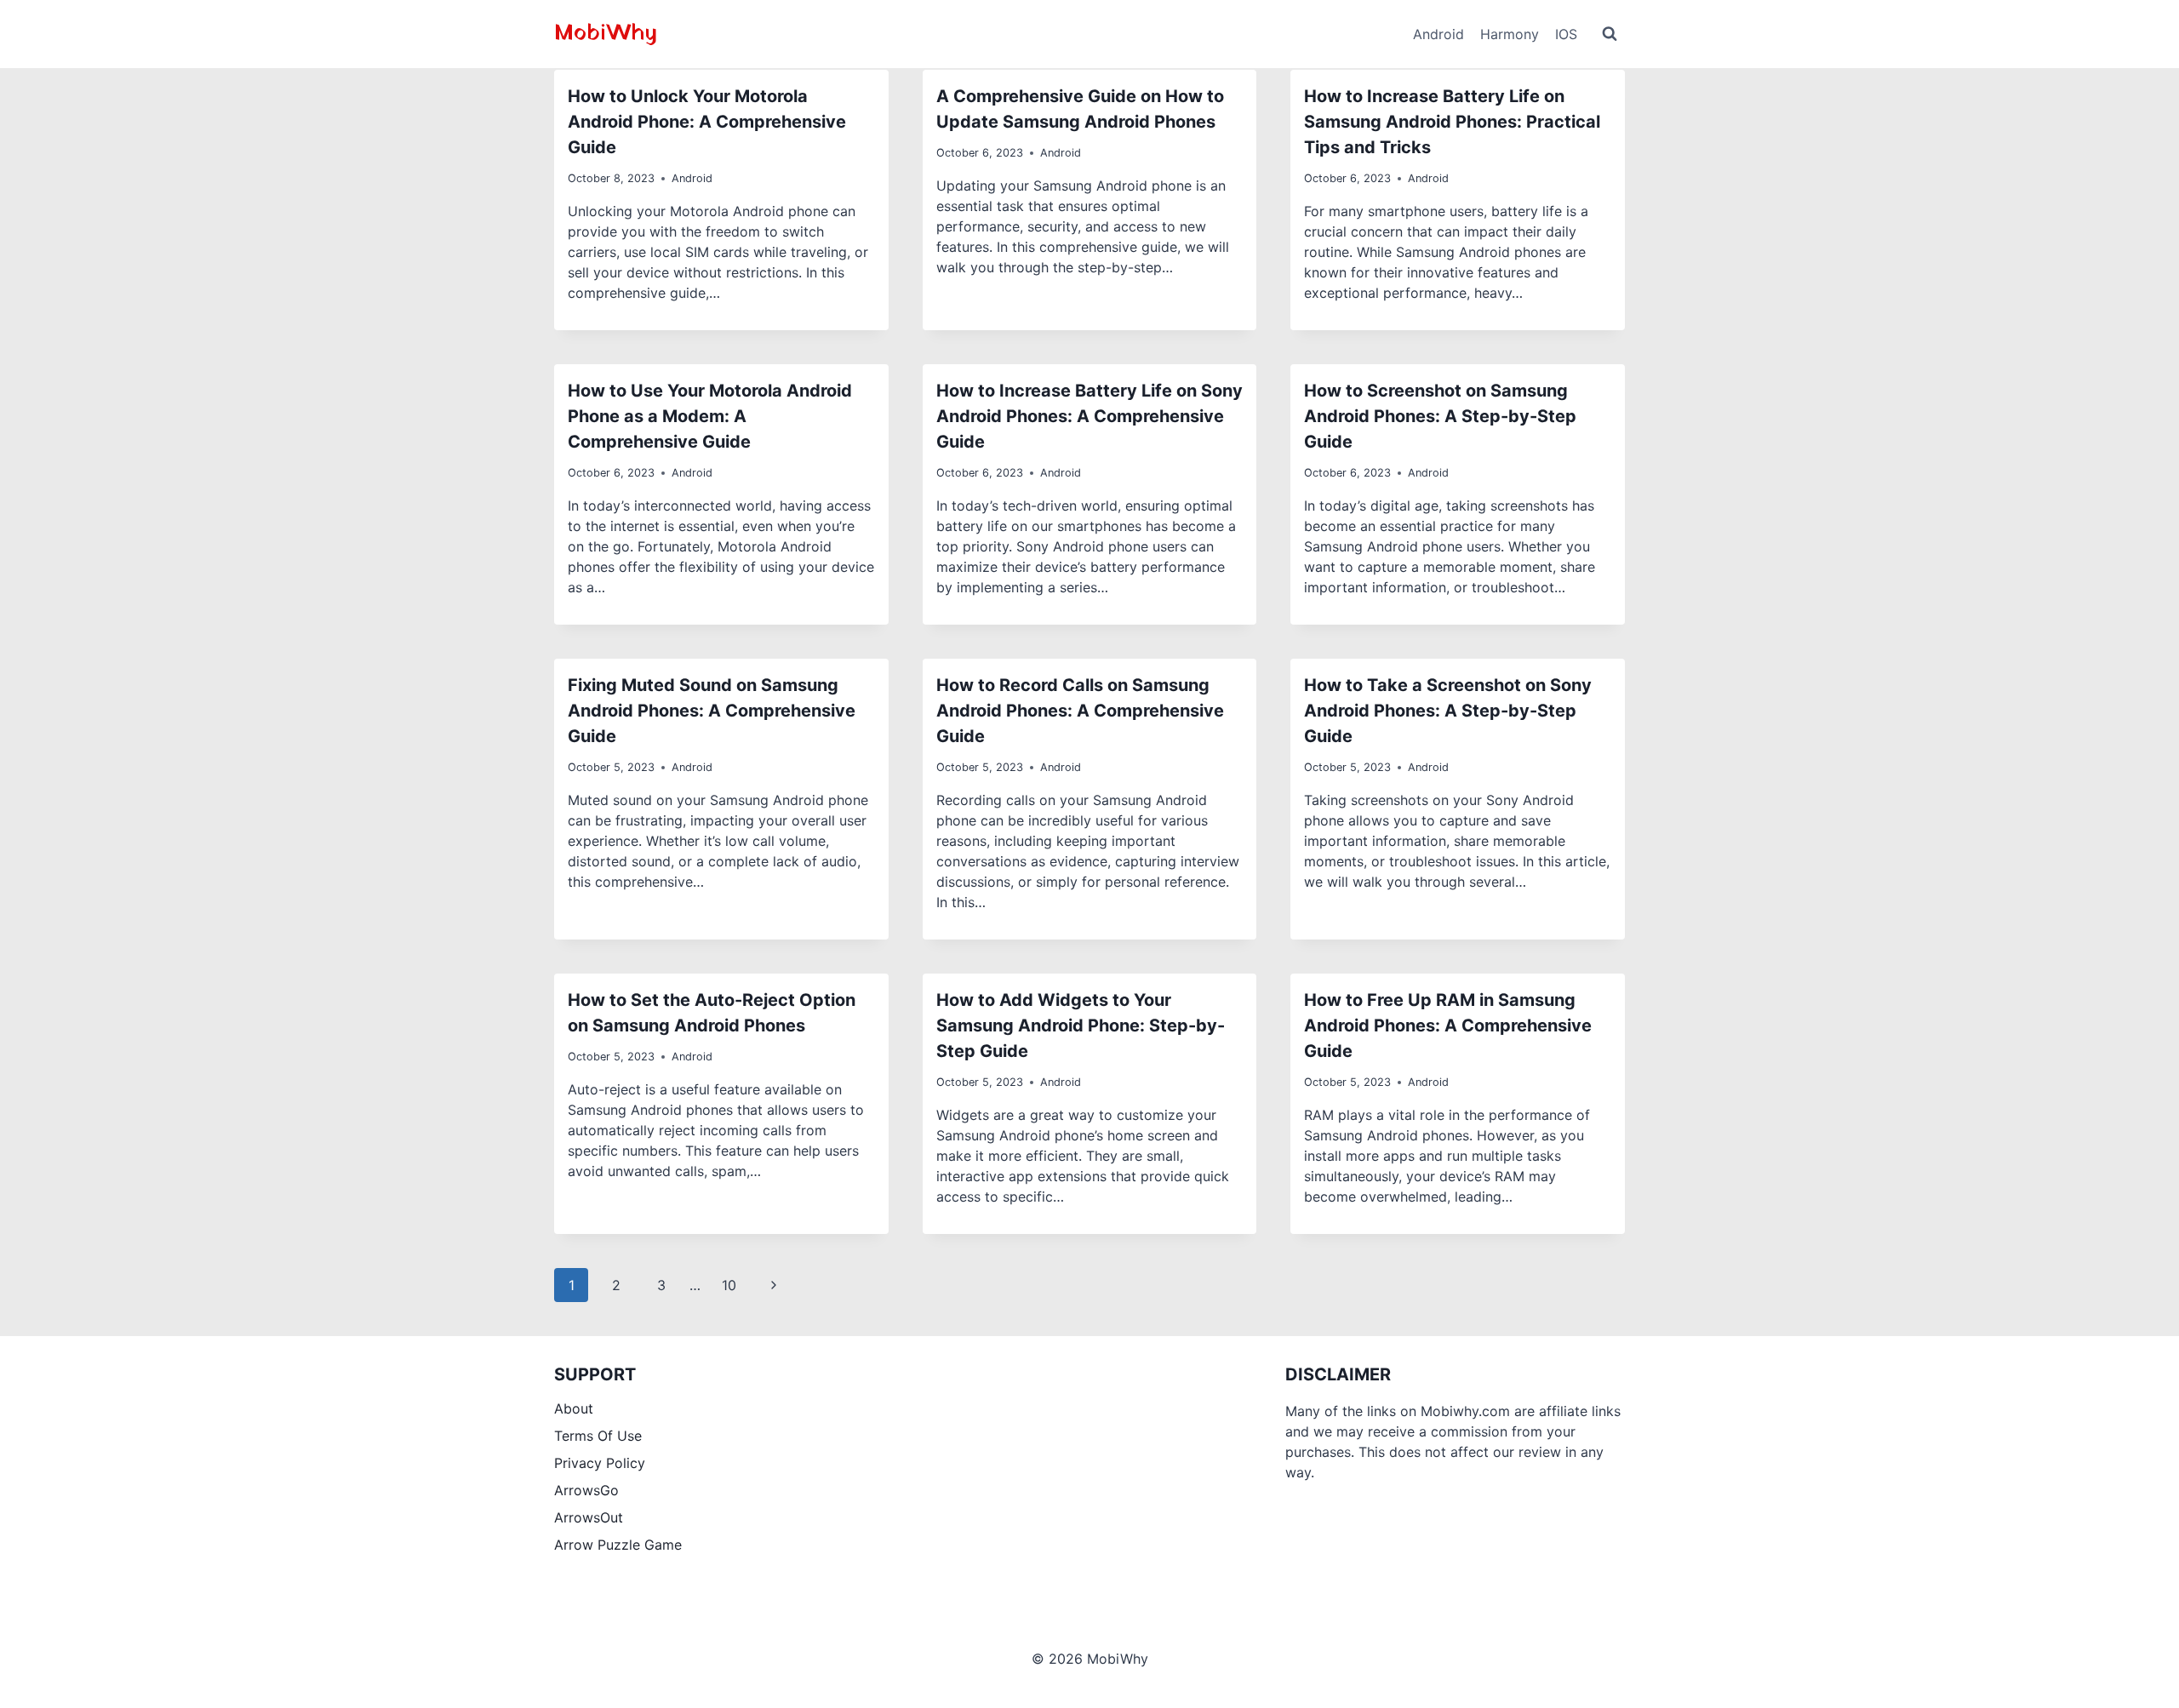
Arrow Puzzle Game (618, 1545)
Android (1438, 34)
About (574, 1408)
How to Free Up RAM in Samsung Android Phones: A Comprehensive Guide (1448, 1025)
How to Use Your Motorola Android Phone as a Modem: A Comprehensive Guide (710, 416)
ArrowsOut (589, 1517)
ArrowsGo (586, 1490)
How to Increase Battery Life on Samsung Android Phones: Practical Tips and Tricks (1452, 122)
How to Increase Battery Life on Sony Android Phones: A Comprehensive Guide (1089, 416)
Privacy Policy (600, 1463)
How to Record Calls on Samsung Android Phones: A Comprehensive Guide (1080, 711)
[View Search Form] (1610, 34)
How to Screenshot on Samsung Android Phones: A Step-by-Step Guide (1440, 416)
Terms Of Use (598, 1436)
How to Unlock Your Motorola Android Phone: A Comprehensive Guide (707, 122)
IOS (1566, 34)
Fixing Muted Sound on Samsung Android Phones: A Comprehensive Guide (712, 711)
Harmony (1510, 34)
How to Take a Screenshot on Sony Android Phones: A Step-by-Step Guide (1448, 711)
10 (729, 1285)
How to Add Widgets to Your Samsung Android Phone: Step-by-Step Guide (1081, 1025)
